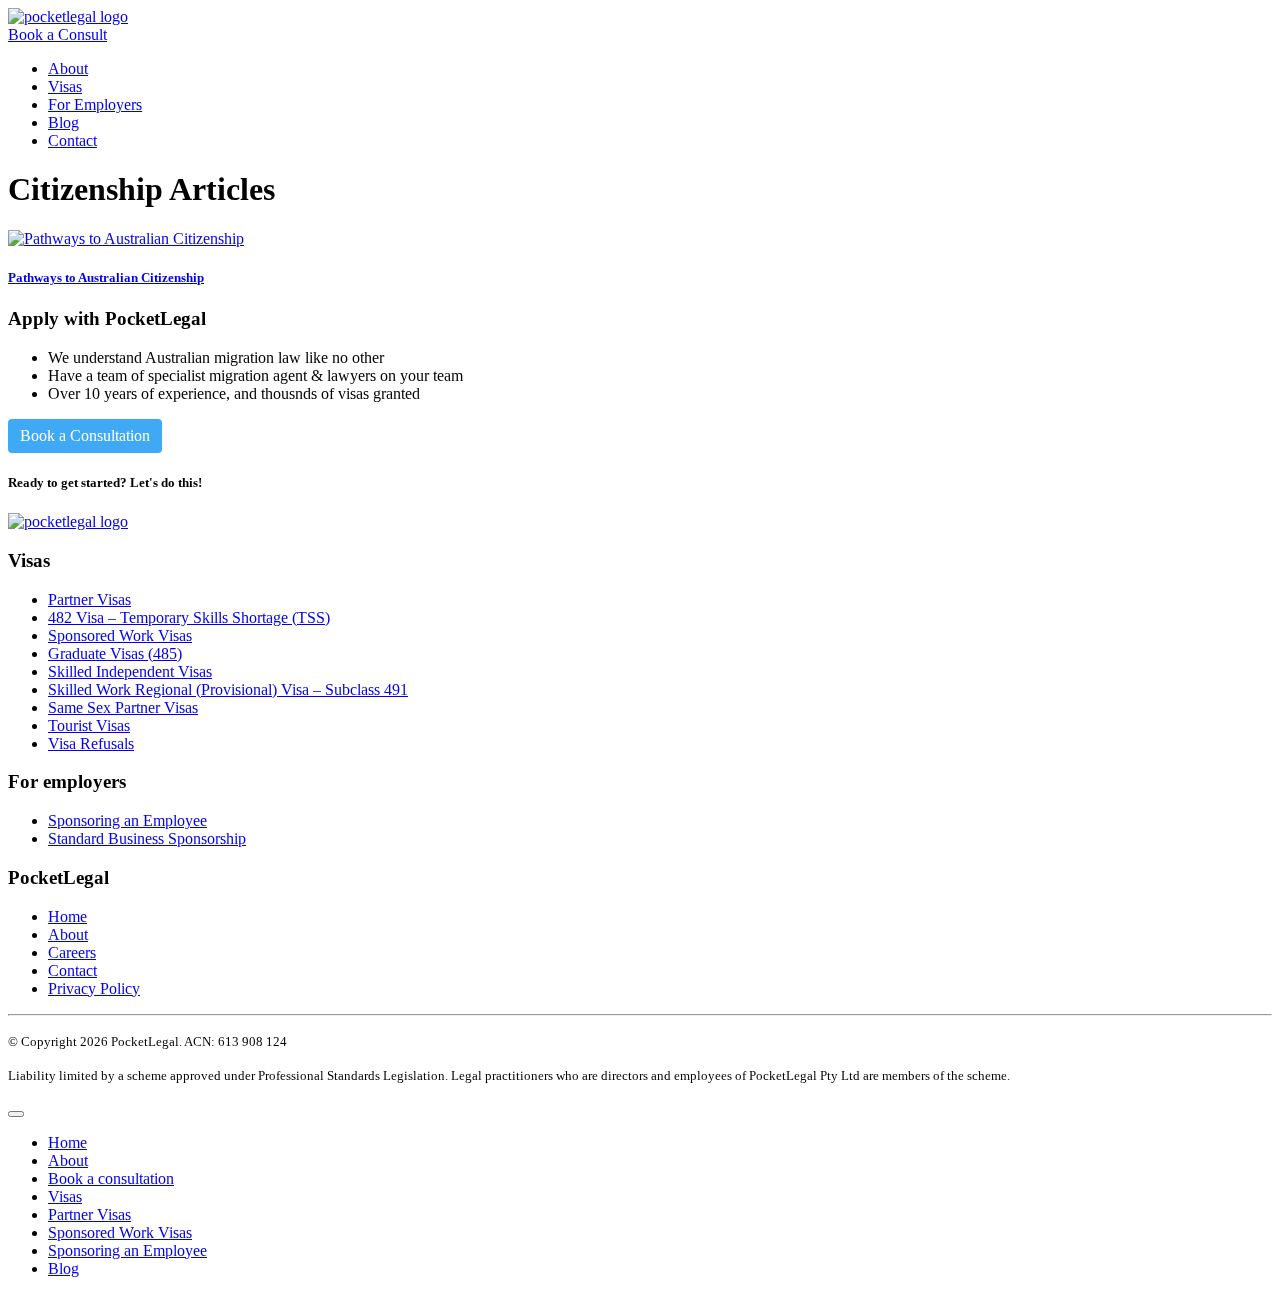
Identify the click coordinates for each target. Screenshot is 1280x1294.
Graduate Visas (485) (115, 653)
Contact (72, 140)
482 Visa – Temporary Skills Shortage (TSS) (189, 617)
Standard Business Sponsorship (147, 838)
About (68, 68)
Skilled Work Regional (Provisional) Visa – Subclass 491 (228, 689)
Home (67, 916)
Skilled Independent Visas (130, 671)
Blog (63, 122)
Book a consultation (111, 1178)
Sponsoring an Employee (127, 820)
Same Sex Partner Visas (123, 707)
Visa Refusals (91, 743)
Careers (72, 952)
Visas (65, 86)
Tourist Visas (89, 725)
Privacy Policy (94, 988)
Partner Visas (89, 599)
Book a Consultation (85, 435)
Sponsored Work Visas (120, 635)
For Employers (95, 104)
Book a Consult (57, 34)
